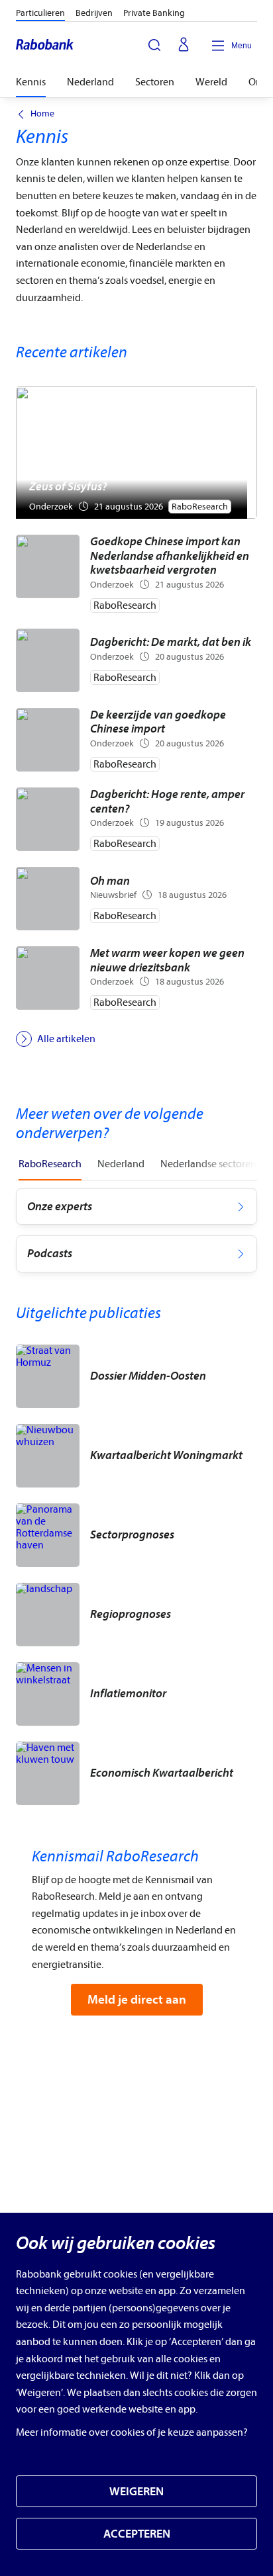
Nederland (90, 82)
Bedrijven (94, 13)
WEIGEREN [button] (136, 2492)
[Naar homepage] (45, 46)
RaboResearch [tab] (50, 1164)
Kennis (31, 82)
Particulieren (40, 13)
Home (42, 114)
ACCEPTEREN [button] (137, 2534)
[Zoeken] (154, 45)
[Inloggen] (184, 46)
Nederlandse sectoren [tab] (208, 1164)
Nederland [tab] (121, 1164)
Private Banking (154, 13)
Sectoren (155, 82)
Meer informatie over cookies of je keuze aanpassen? (132, 2432)
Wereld (211, 82)
